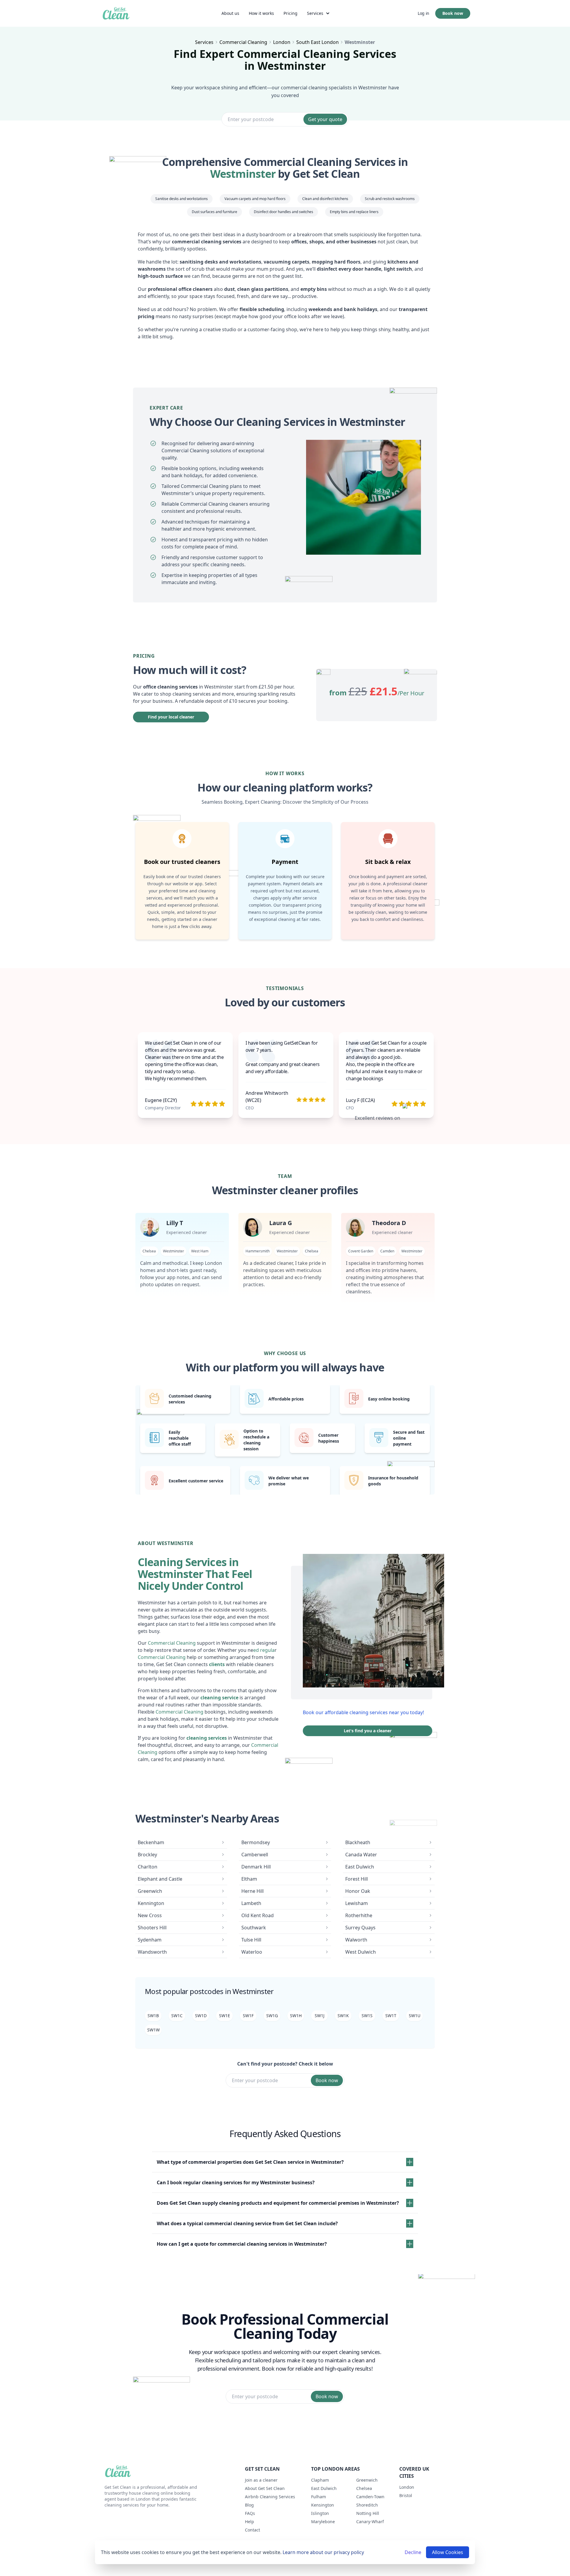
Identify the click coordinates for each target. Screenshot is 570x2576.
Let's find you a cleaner (368, 1731)
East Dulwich (324, 2488)
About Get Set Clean (265, 2488)
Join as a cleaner (261, 2480)
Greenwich (367, 2480)
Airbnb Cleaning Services (270, 2497)
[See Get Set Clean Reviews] (417, 1118)
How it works (261, 13)
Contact (252, 2530)
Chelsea (364, 2488)
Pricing (290, 13)
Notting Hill (368, 2513)
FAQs (250, 2513)
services (204, 42)
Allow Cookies (448, 2552)
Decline (413, 2552)
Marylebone (323, 2522)
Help (250, 2522)
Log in (423, 13)
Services (315, 13)
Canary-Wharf (370, 2522)
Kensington (323, 2505)
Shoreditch (367, 2505)
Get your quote (325, 119)
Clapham (320, 2480)
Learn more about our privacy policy (323, 2552)
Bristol (406, 2495)
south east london (318, 42)
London (407, 2487)
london (282, 42)
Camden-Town (370, 2497)
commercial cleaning (243, 42)
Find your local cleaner (171, 717)
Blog (249, 2505)
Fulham (319, 2497)
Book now (453, 13)
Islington (320, 2513)
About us (230, 13)
